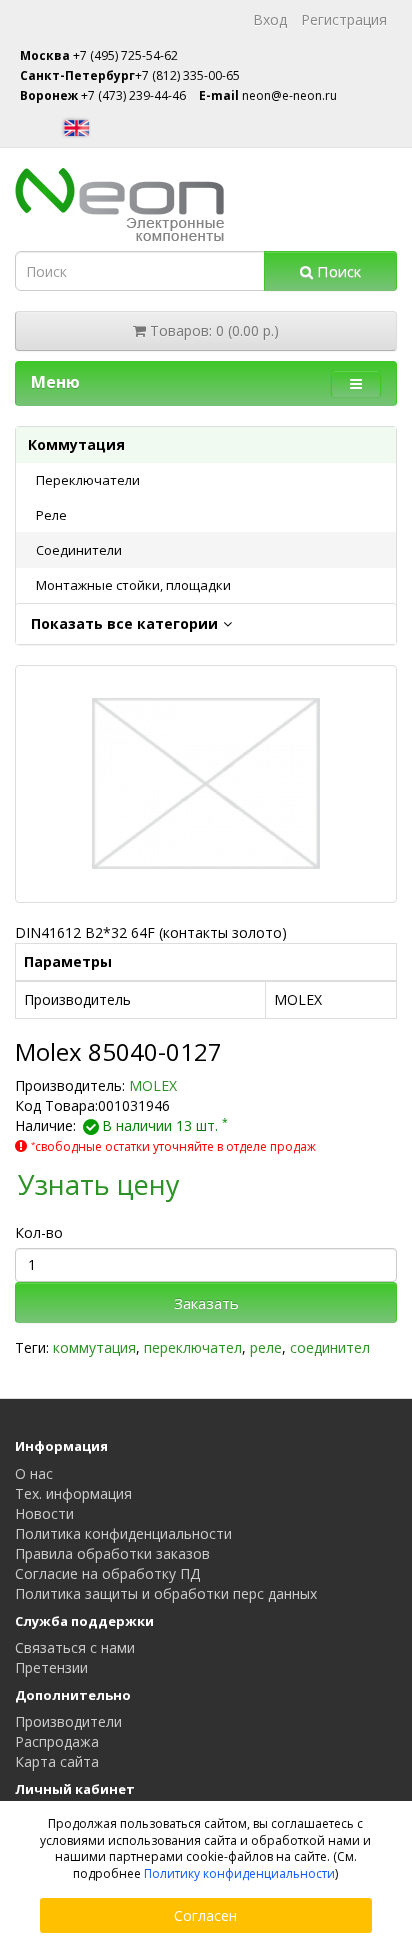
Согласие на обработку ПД (107, 1573)
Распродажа (57, 1741)
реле (266, 1347)
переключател (193, 1347)
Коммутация (76, 444)
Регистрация (344, 19)
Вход (270, 19)
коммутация (94, 1347)
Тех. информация (73, 1493)
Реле (51, 515)
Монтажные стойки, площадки (133, 585)
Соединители (79, 550)
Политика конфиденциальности (123, 1533)
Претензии (51, 1667)
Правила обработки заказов (112, 1553)
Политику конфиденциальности (239, 1873)
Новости (44, 1513)
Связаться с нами (75, 1647)
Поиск (337, 271)
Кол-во (39, 1232)
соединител (330, 1347)
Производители (68, 1721)
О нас (34, 1473)
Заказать (206, 1303)
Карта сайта (57, 1761)
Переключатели (88, 480)
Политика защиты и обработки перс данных (166, 1593)
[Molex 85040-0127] (206, 784)
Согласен (205, 1915)
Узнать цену (99, 1185)
